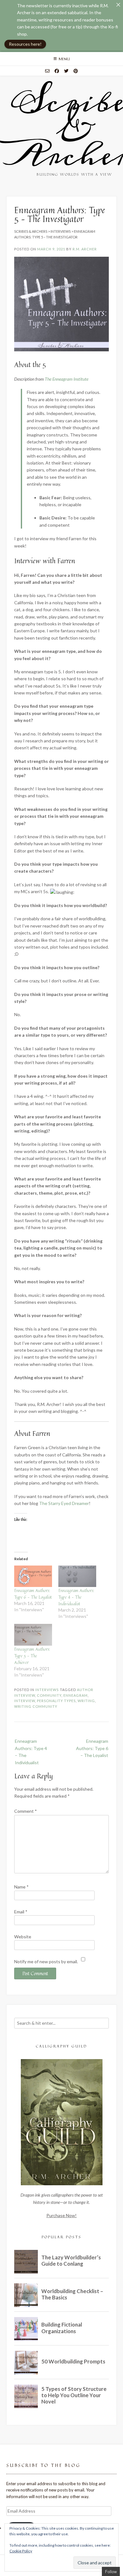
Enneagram (76, 1695)
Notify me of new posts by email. (46, 1961)
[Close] (118, 5)
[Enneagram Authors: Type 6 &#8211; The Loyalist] (33, 1576)
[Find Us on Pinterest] (76, 71)
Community (49, 1695)
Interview (25, 1701)
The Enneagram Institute (67, 379)
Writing (86, 1701)
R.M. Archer (85, 249)
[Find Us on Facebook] (57, 71)
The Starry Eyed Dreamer (64, 1503)
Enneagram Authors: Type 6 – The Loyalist (33, 1594)
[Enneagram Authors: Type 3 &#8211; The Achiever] (33, 1635)
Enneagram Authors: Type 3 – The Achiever (32, 1656)
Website (23, 1937)
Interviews (47, 1690)
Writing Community (36, 1706)
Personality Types (56, 1701)
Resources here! (25, 44)
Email (21, 1912)
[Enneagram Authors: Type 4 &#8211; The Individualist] (77, 1576)
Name (21, 1887)
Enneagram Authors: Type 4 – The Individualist (76, 1597)
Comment (26, 1811)
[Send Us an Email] (47, 71)
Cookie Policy (21, 2551)
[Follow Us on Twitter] (66, 71)
